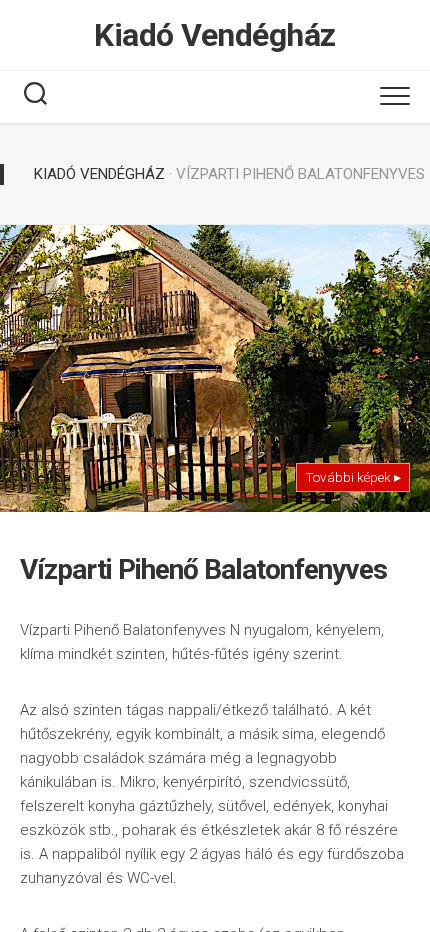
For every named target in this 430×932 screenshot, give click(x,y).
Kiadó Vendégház (215, 35)
